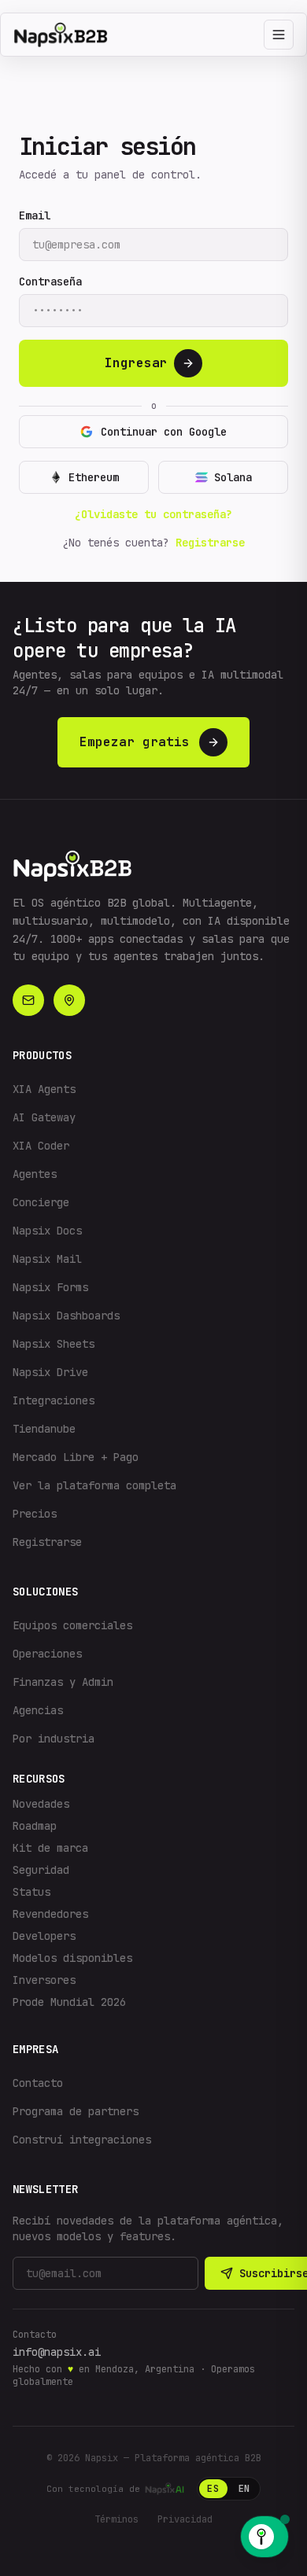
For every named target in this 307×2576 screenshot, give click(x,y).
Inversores (44, 1980)
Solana (233, 477)
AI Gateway (44, 1117)
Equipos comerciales (72, 1625)
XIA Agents (44, 1089)
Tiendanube (44, 1429)
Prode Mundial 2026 (69, 2002)
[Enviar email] (28, 1000)
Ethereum (94, 477)
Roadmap (35, 1826)
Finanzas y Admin (63, 1682)
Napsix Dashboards (66, 1316)
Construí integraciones (82, 2140)
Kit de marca (50, 1848)
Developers (44, 1936)
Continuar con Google (164, 432)
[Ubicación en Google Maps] (69, 1000)
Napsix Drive (50, 1372)
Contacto (38, 2083)
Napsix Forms (50, 1287)
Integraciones (54, 1400)
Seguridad (41, 1870)
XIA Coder (41, 1146)
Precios (35, 1514)
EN (244, 2489)
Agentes (35, 1174)
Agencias (38, 1710)
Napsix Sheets (54, 1344)
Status (31, 1892)
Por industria (54, 1739)
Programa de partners (76, 2111)
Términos (117, 2519)
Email (35, 215)
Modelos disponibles (72, 1958)
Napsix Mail (47, 1259)
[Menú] (279, 35)
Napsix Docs (47, 1231)
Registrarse (210, 543)
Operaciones (47, 1654)
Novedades (41, 1804)
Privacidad (185, 2519)
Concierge (41, 1202)
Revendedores (50, 1914)
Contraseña (50, 282)
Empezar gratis (135, 742)
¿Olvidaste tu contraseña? (153, 514)
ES (213, 2489)
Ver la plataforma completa (94, 1485)
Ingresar (136, 363)
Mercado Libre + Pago (76, 1457)
